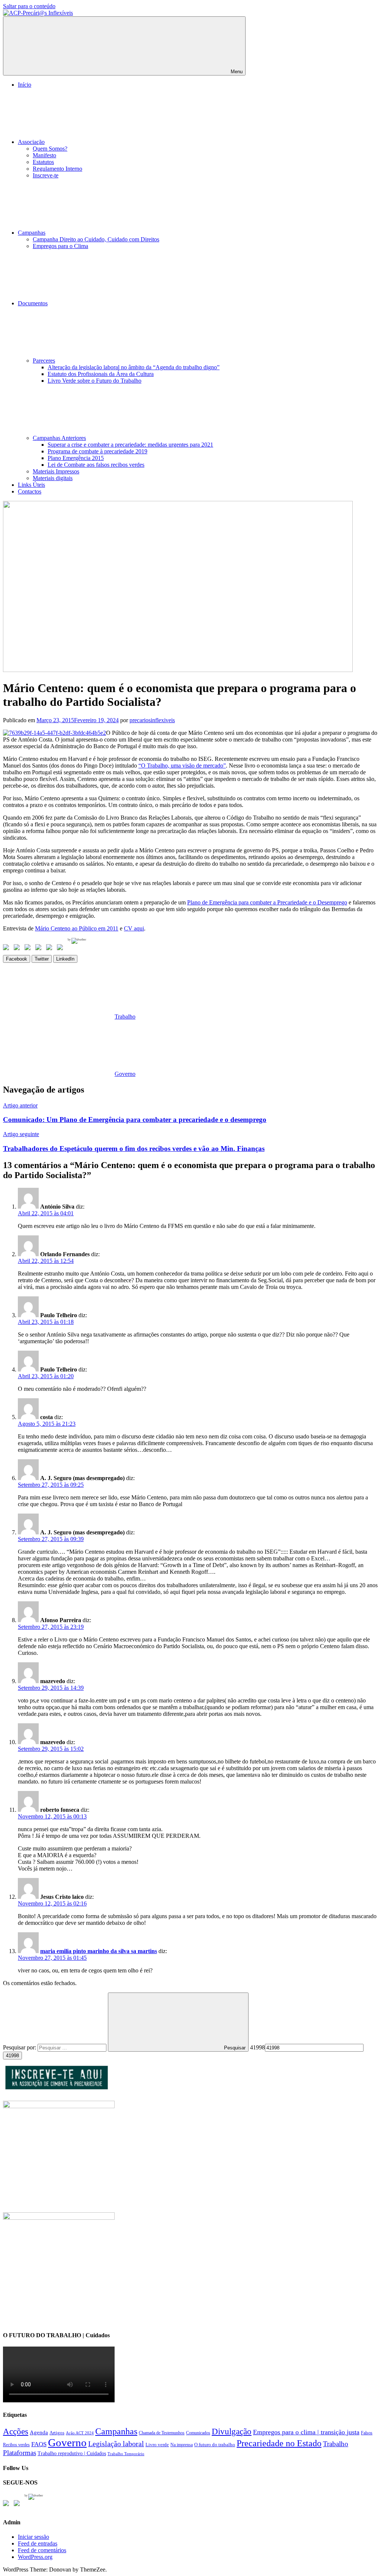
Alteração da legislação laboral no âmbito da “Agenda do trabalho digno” (134, 367)
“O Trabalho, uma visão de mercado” (182, 766)
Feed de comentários (42, 2550)
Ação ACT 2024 (80, 2433)
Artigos (57, 2433)
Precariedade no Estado (279, 2443)
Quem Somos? (50, 149)
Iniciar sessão (33, 2537)
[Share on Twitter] (18, 949)
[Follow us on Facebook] (7, 2505)
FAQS (39, 2444)
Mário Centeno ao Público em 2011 (77, 928)
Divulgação (232, 2432)
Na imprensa (182, 2445)
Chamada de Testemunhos (162, 2433)
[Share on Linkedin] (40, 949)
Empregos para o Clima (60, 246)
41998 (257, 2047)
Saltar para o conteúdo (29, 6)
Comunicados (198, 2433)
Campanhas (32, 233)
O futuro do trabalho (215, 2445)
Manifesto (44, 155)
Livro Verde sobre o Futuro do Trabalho (95, 381)
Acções (16, 2431)
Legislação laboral (116, 2444)
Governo (125, 1074)
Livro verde (157, 2445)
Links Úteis (31, 485)
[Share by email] (61, 949)
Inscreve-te (46, 175)
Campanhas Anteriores (59, 438)
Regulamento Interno (57, 169)
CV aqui (134, 928)
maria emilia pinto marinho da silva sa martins (99, 1951)
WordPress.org (35, 2557)
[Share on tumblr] (51, 949)
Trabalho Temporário (126, 2454)
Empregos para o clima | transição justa (306, 2432)
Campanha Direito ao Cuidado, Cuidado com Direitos (96, 239)
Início (25, 85)
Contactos (30, 491)
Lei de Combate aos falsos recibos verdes (96, 465)
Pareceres (44, 361)
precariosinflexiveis (152, 720)
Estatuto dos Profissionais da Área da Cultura (101, 374)
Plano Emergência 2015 (76, 458)
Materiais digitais (53, 478)
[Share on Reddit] (29, 949)
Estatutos (43, 162)
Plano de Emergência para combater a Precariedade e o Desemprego (267, 902)
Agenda (39, 2432)
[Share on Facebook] (7, 949)
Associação (31, 142)
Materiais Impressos (56, 471)
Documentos (33, 303)
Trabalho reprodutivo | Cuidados (72, 2453)
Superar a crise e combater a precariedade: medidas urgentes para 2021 (130, 445)
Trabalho (125, 1017)
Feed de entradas (38, 2543)
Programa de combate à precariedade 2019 (97, 451)
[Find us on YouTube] (18, 2505)
